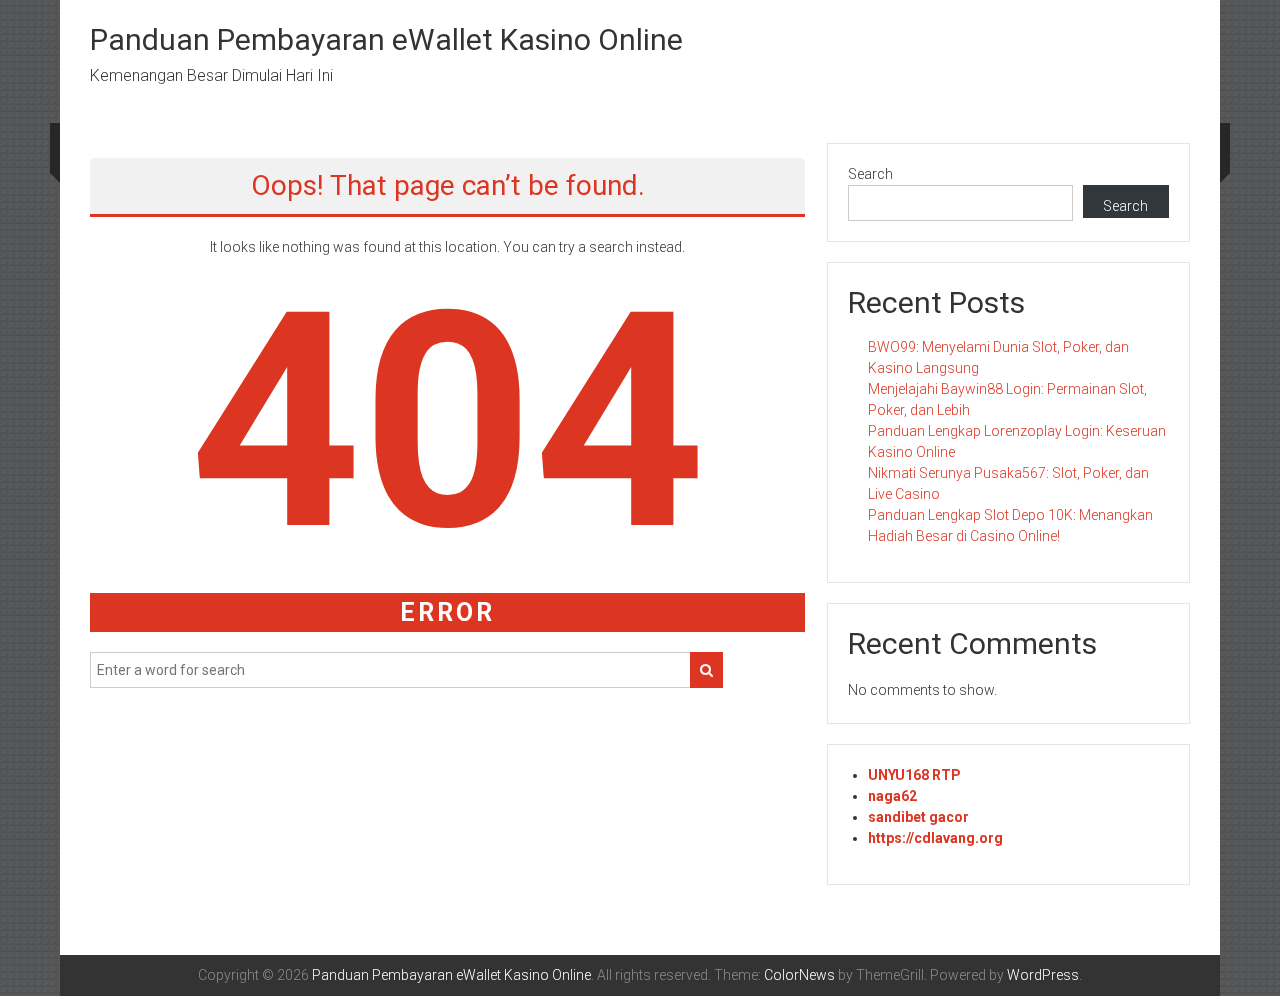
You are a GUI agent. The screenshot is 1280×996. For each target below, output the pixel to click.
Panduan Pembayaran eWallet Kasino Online (386, 39)
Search (870, 174)
